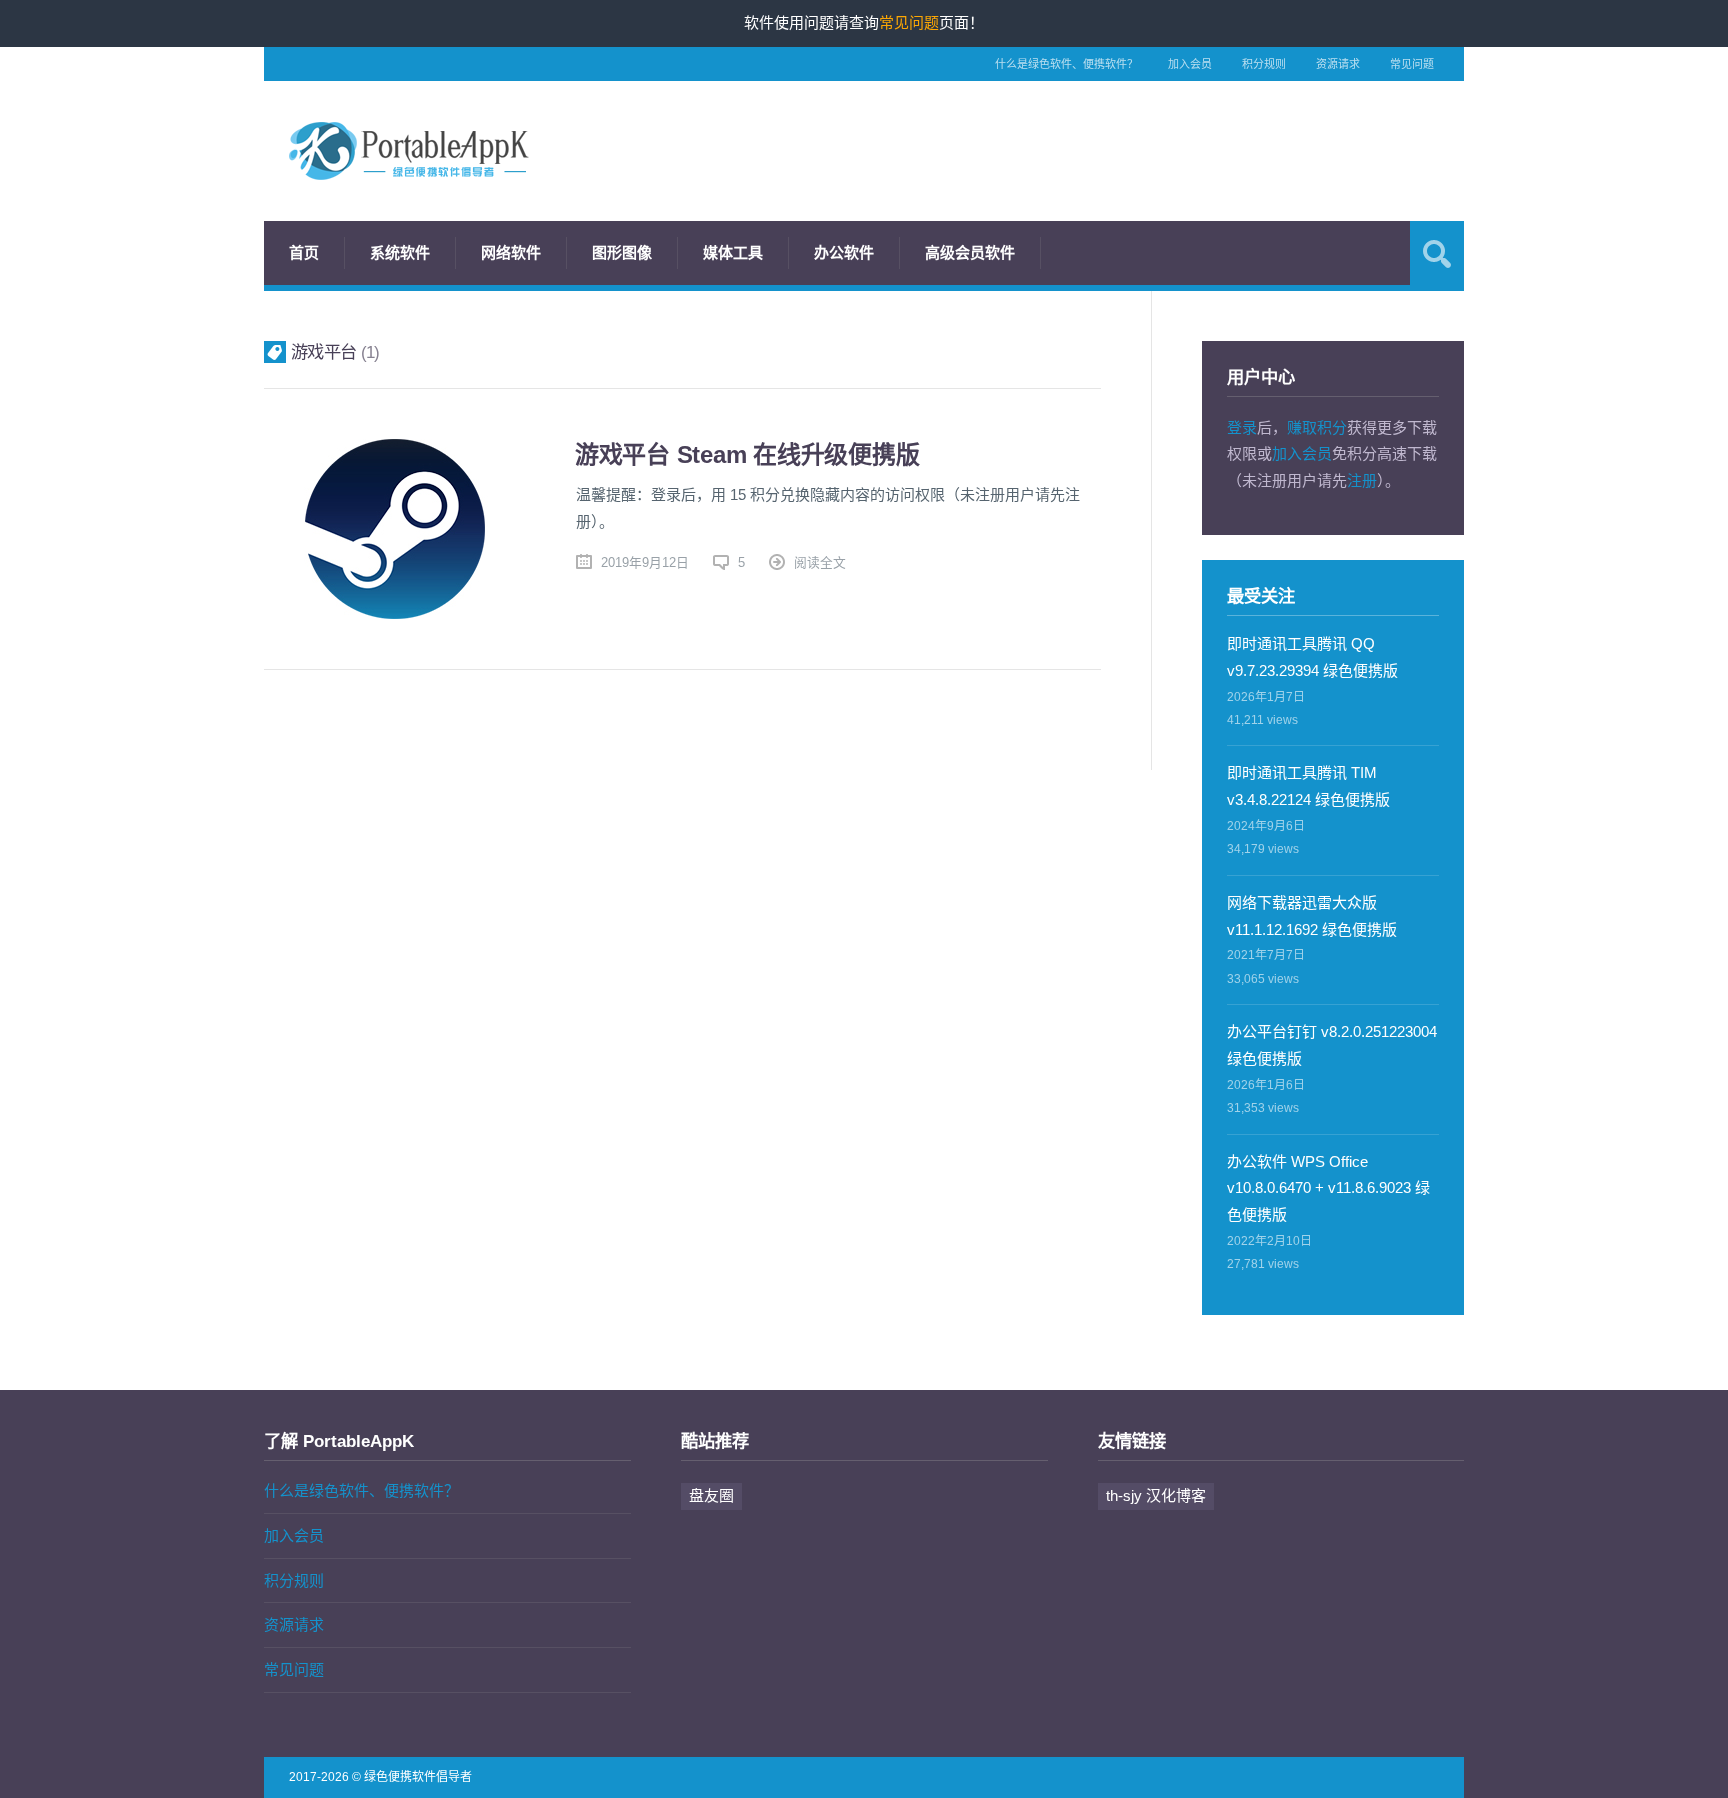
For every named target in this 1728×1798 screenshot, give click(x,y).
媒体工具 (733, 252)
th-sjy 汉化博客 (1156, 1495)
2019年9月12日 (645, 562)
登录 (1242, 427)
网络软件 (511, 252)
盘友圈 (711, 1495)
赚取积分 (1317, 427)
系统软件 (400, 252)
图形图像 (622, 252)
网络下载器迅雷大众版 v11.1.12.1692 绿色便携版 (1312, 916)
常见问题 (1412, 64)
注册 (1362, 480)
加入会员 (1190, 64)
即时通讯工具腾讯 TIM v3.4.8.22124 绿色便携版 (1308, 786)
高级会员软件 (970, 252)
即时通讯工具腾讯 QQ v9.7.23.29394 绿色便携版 (1312, 657)
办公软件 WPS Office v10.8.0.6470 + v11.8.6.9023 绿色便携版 (1328, 1188)
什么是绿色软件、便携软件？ (1066, 64)
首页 (304, 252)
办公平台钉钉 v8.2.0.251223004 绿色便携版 (1332, 1045)
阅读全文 (820, 562)
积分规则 (1264, 64)
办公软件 (844, 252)
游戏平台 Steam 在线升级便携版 (747, 454)
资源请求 (1338, 64)
